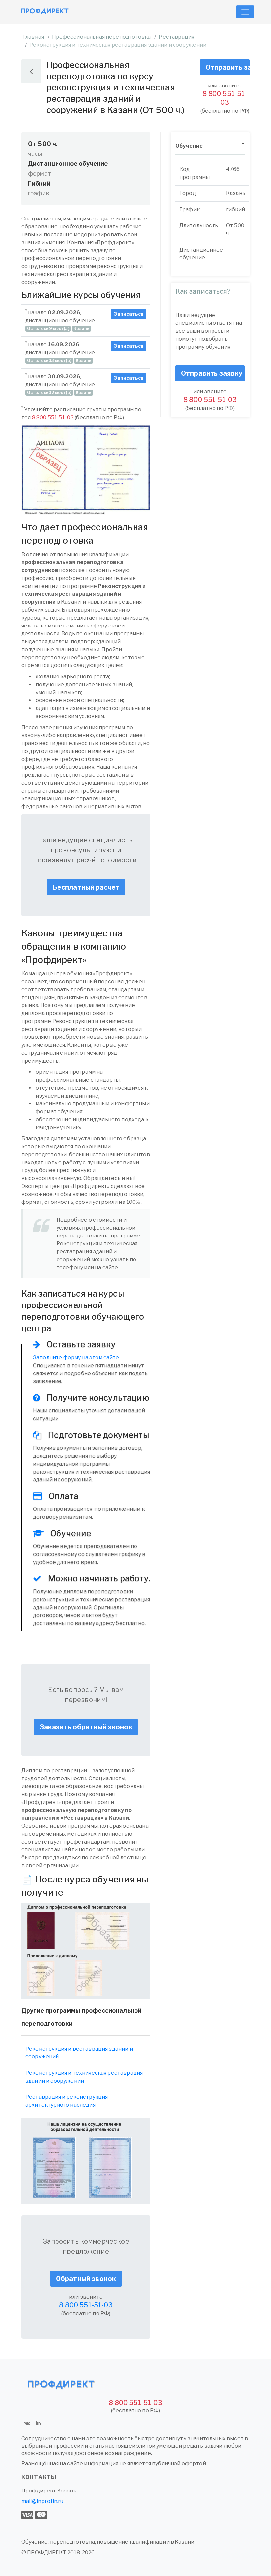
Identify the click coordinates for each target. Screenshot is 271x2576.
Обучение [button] (189, 146)
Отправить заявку (228, 67)
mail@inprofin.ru (43, 2501)
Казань (67, 2491)
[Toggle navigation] (245, 12)
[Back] (31, 71)
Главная (33, 37)
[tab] (210, 146)
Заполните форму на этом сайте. (77, 1357)
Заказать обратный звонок (86, 1727)
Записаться (129, 314)
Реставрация (176, 37)
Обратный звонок (86, 2279)
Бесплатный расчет (86, 887)
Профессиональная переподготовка (101, 37)
